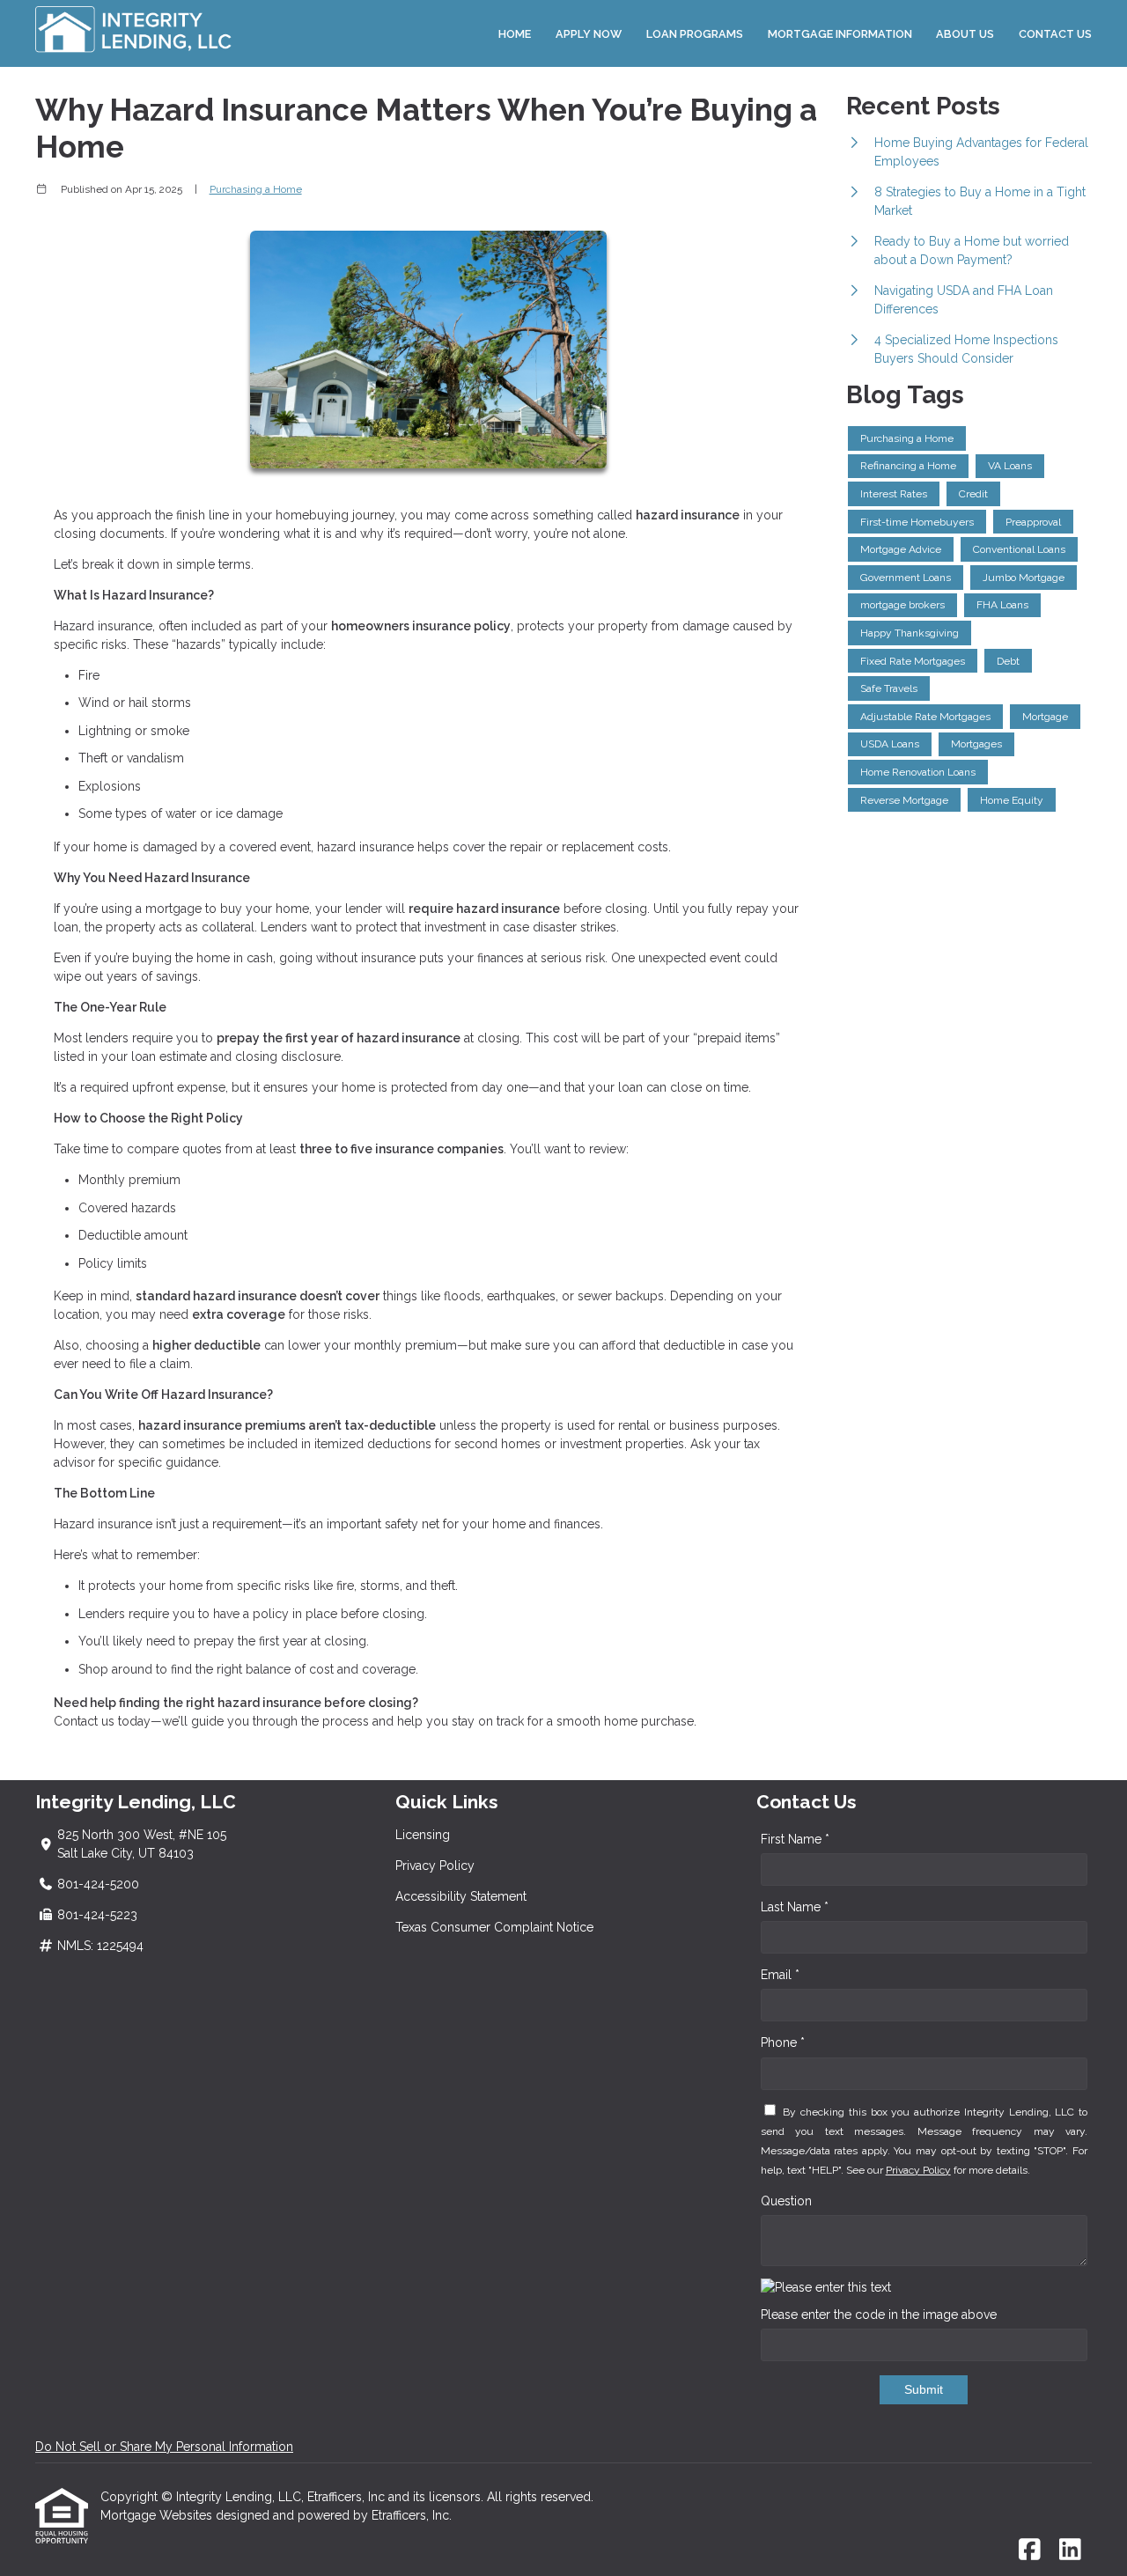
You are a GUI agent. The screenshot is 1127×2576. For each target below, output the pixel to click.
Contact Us (1055, 34)
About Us (965, 34)
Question (786, 2201)
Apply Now (589, 34)
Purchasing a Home (256, 189)
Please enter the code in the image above (879, 2315)
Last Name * (795, 1907)
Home (515, 34)
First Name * (795, 1839)
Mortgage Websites (158, 2515)
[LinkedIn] (1070, 2550)
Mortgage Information (840, 34)
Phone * (783, 2042)
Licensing (423, 1835)
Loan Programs (695, 34)
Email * (780, 1975)
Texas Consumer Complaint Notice (494, 1927)
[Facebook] (1030, 2550)
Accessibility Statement (461, 1896)
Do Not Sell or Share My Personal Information (164, 2447)
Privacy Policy (435, 1866)
